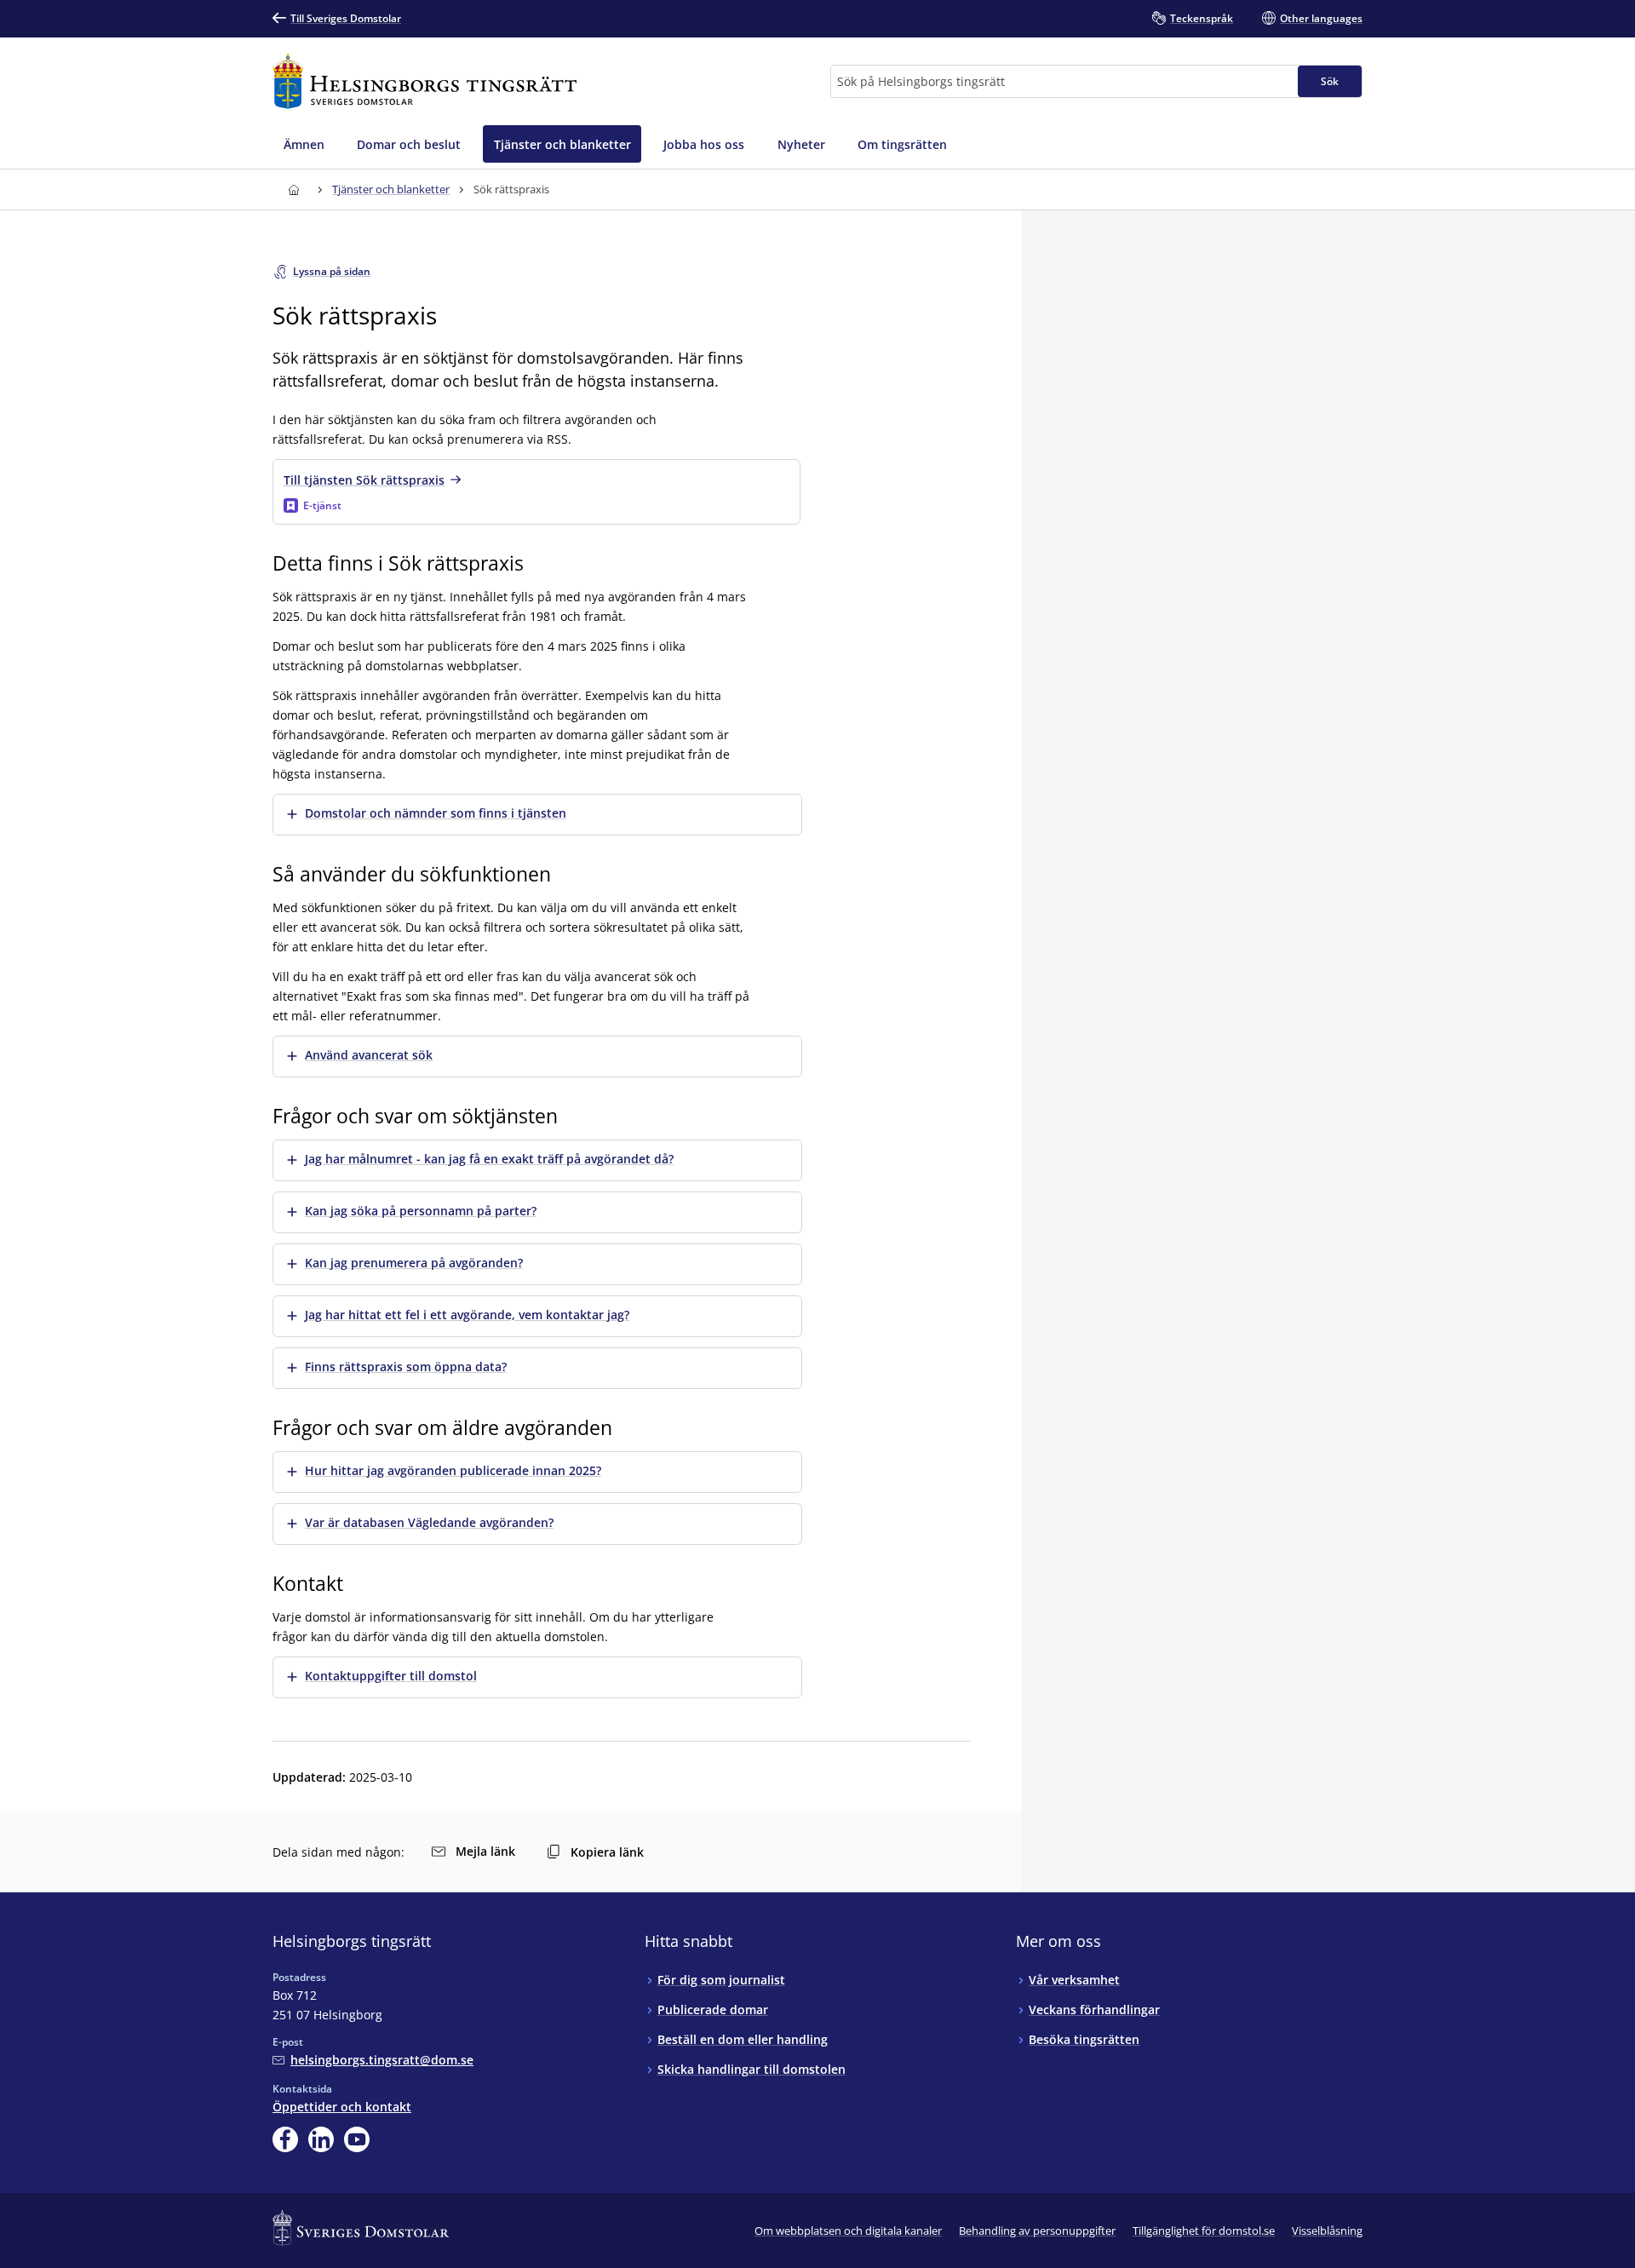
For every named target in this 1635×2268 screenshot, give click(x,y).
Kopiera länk (607, 1852)
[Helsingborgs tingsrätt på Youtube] (357, 2139)
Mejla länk (485, 1851)
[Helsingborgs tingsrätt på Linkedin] (321, 2139)
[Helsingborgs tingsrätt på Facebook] (285, 2139)
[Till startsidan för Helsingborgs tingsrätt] (425, 81)
